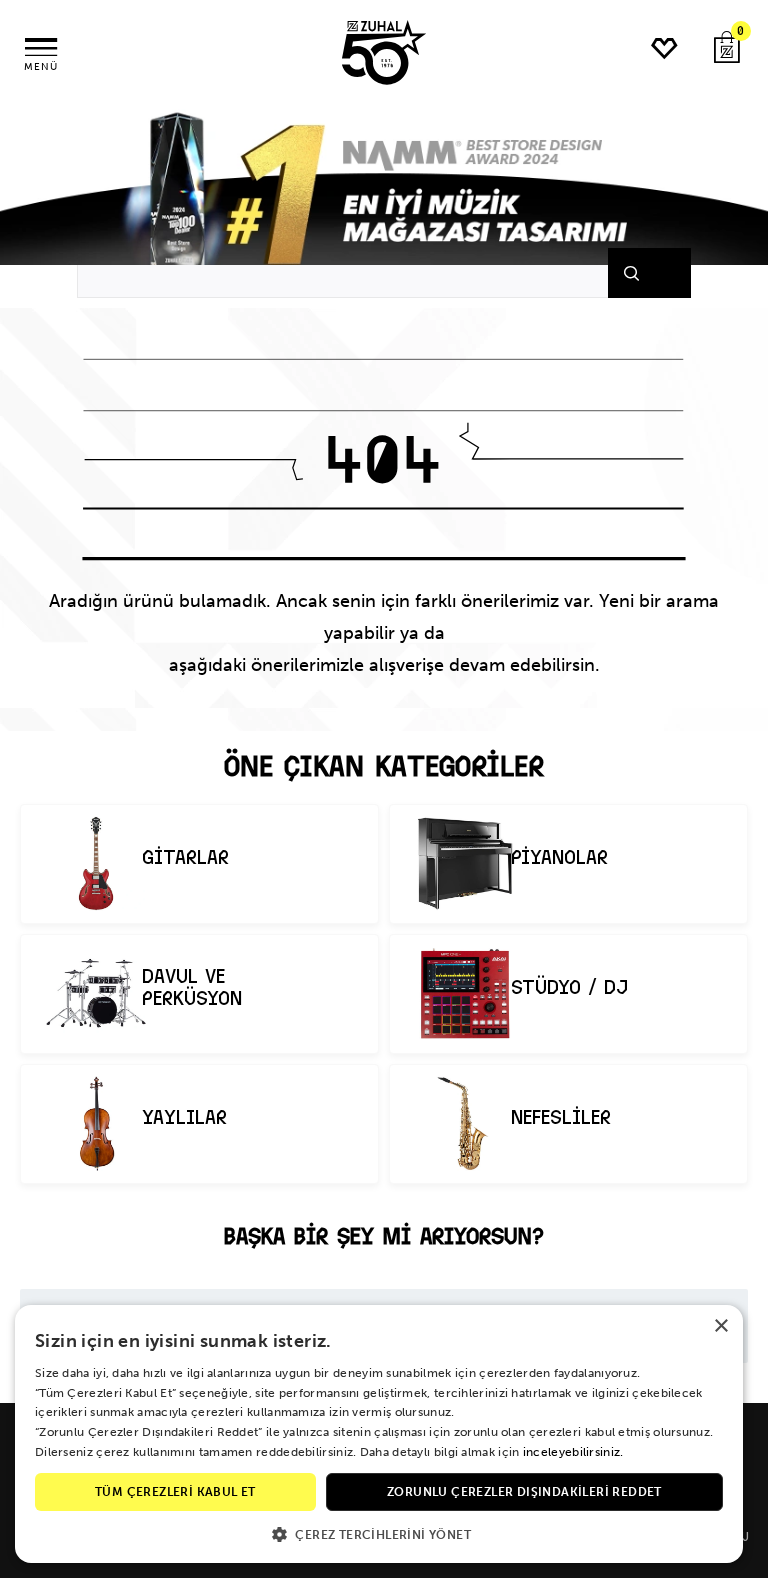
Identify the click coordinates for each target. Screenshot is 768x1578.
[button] (379, 1533)
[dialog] (379, 1434)
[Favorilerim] (664, 48)
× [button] (720, 1326)
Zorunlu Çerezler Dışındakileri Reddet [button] (524, 1492)
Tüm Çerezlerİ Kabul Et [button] (175, 1492)
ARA (656, 273)
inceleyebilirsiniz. (573, 1452)
